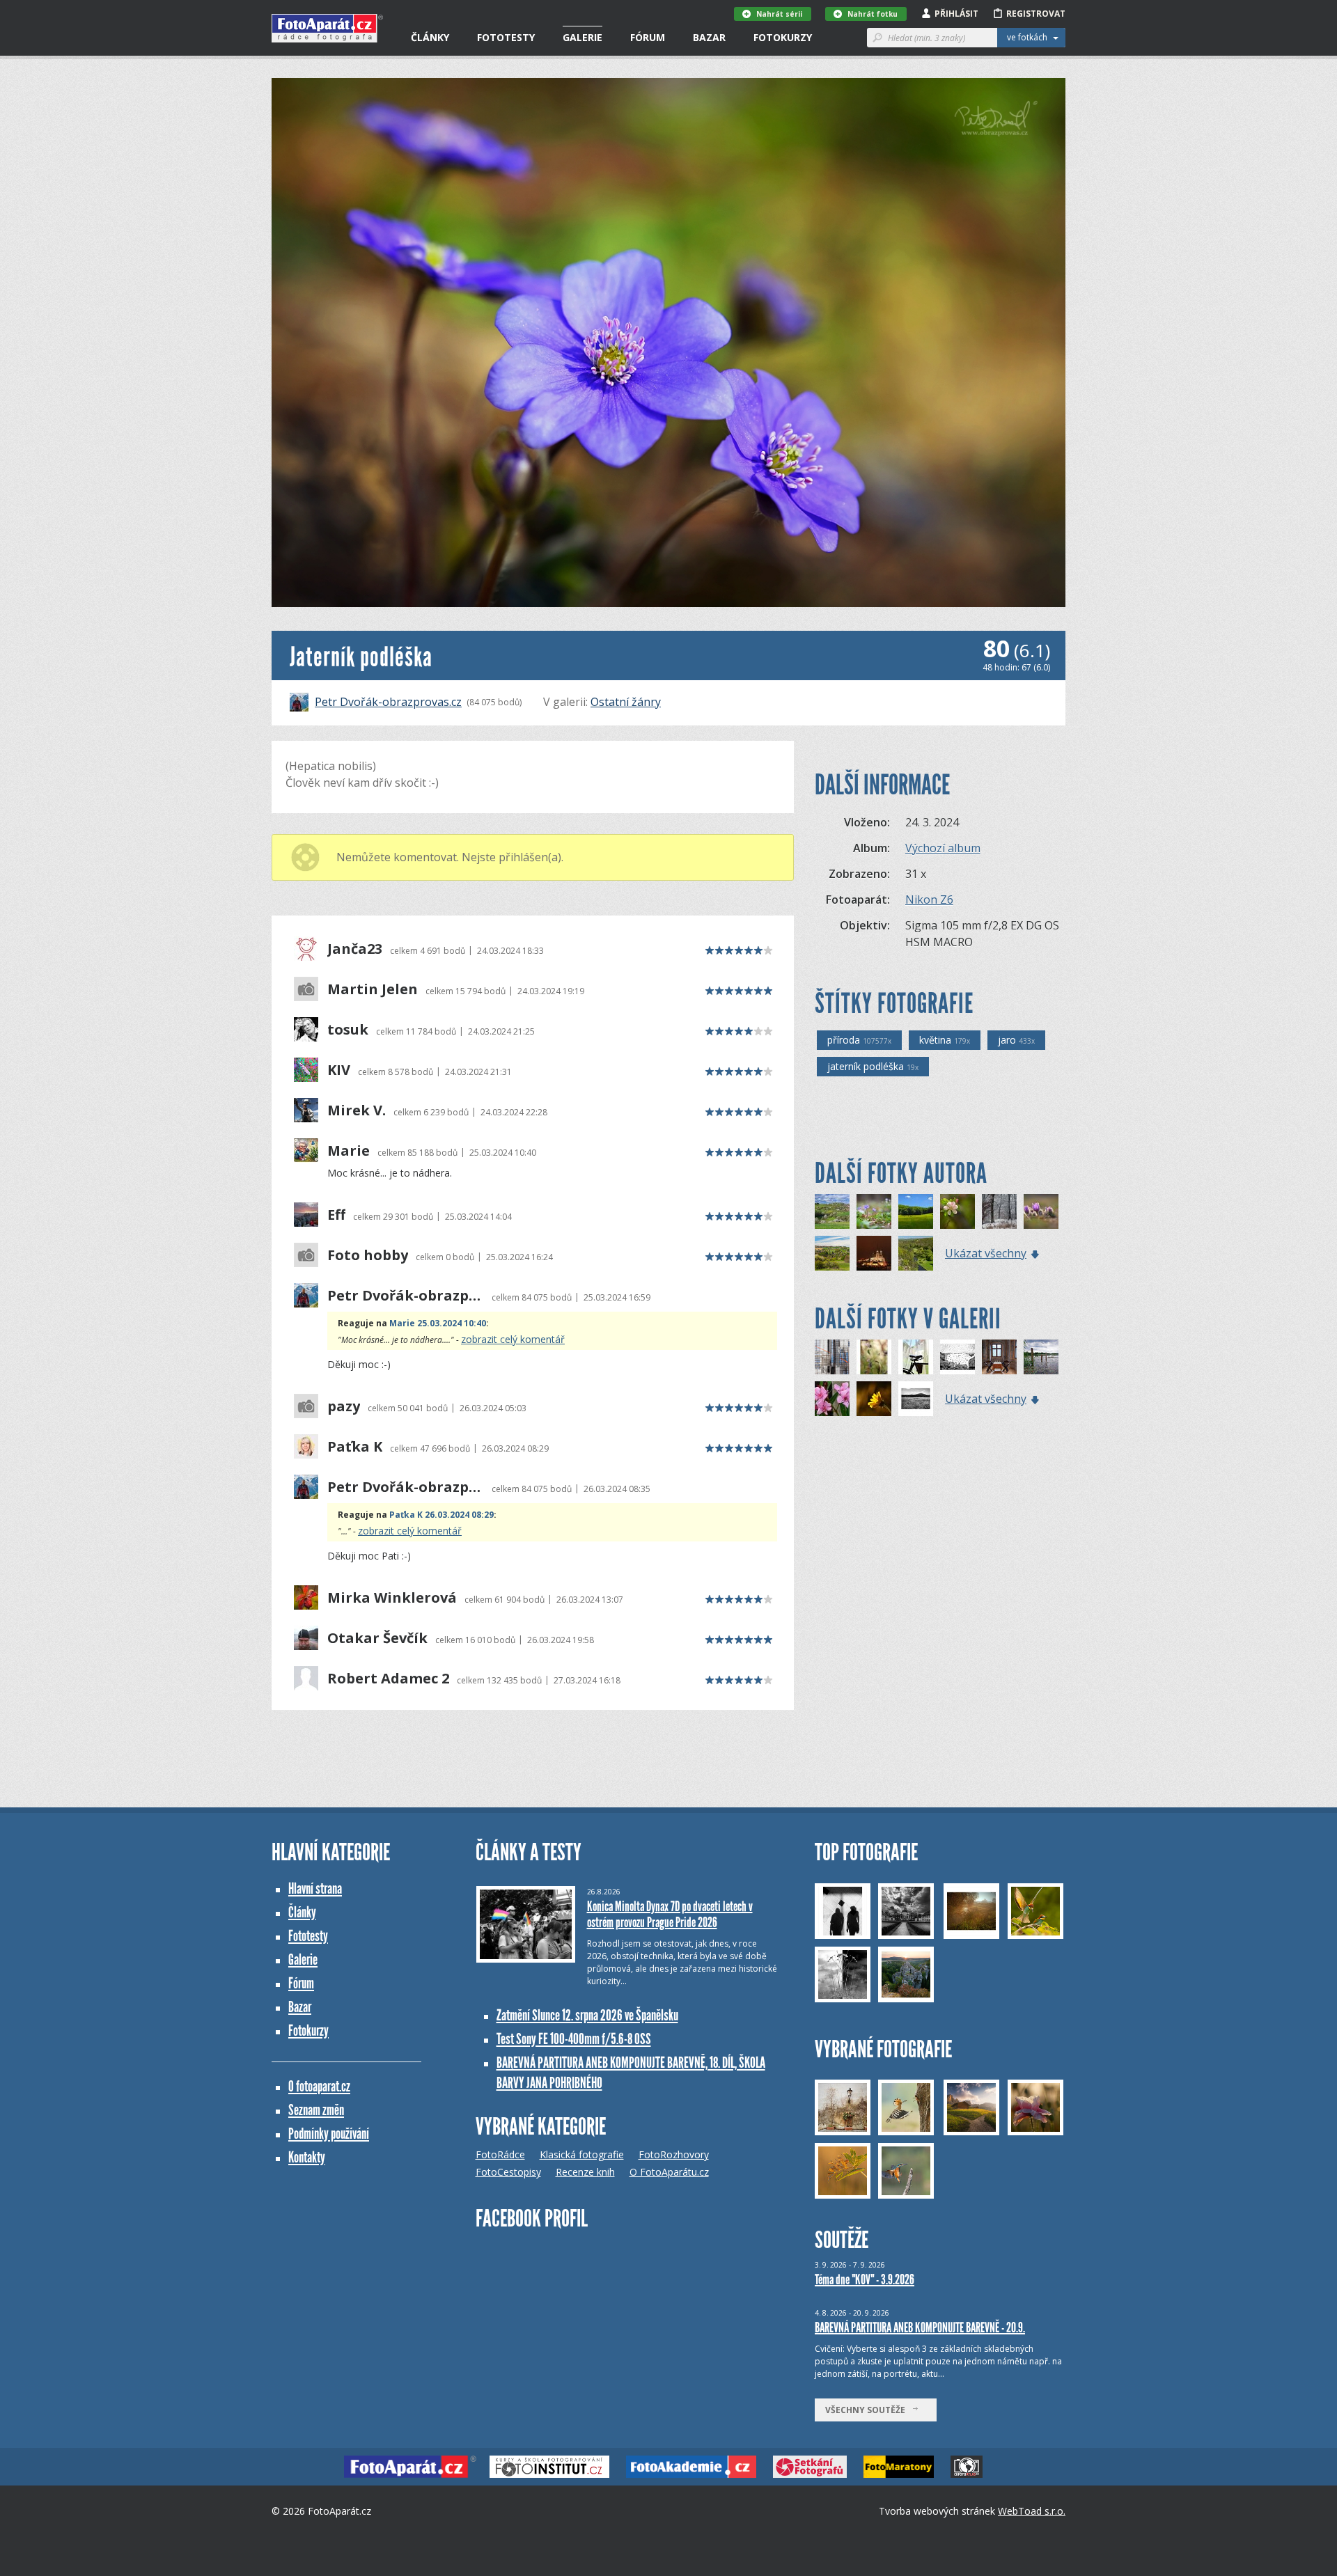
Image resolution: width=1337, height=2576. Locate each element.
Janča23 (355, 949)
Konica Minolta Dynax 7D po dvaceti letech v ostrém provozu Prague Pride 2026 (670, 1914)
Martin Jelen (373, 989)
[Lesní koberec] (874, 1211)
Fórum (648, 37)
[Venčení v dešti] (957, 1357)
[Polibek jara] (957, 1211)
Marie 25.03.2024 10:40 (438, 1323)
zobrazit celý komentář (513, 1339)
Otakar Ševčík (377, 1638)
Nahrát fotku (873, 14)
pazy (344, 1406)
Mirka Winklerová (392, 1598)
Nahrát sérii (779, 14)
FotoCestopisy (508, 2172)
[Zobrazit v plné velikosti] (668, 343)
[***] (999, 1357)
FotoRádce (500, 2154)
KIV (339, 1070)
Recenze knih (585, 2172)
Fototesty (506, 37)
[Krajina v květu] (832, 1253)
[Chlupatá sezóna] (1041, 1211)
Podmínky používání (329, 2134)
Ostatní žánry (626, 702)
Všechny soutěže (868, 2410)
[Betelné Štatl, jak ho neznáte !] (874, 1253)
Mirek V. (357, 1110)
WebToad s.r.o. (1032, 2511)
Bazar (709, 37)
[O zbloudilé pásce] (832, 1357)
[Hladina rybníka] (1041, 1357)
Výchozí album (943, 848)
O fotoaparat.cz (319, 2086)
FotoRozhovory (674, 2154)
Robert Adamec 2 (388, 1679)
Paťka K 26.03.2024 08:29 (441, 1515)
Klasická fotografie (582, 2154)
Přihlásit (956, 14)
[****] (916, 1399)
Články (430, 37)
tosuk (348, 1030)
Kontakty (307, 2157)
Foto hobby (368, 1255)
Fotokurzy (783, 37)
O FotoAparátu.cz (669, 2172)
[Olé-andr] (832, 1399)
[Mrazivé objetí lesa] (999, 1211)
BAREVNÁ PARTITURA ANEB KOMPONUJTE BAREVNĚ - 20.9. (920, 2327)
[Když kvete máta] (874, 1357)
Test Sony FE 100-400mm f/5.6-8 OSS (574, 2039)
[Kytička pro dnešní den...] (874, 1399)
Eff (336, 1215)
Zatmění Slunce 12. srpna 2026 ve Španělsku (587, 2015)
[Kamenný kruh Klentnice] (916, 1211)
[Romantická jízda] (916, 1357)
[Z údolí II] (916, 1253)
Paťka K (355, 1447)
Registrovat (1036, 14)
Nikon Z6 (929, 900)
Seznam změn (316, 2110)
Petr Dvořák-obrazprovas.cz (388, 702)
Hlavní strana (315, 1888)
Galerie (583, 37)
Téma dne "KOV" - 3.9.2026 (865, 2279)
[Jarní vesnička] (832, 1211)
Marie (349, 1151)
